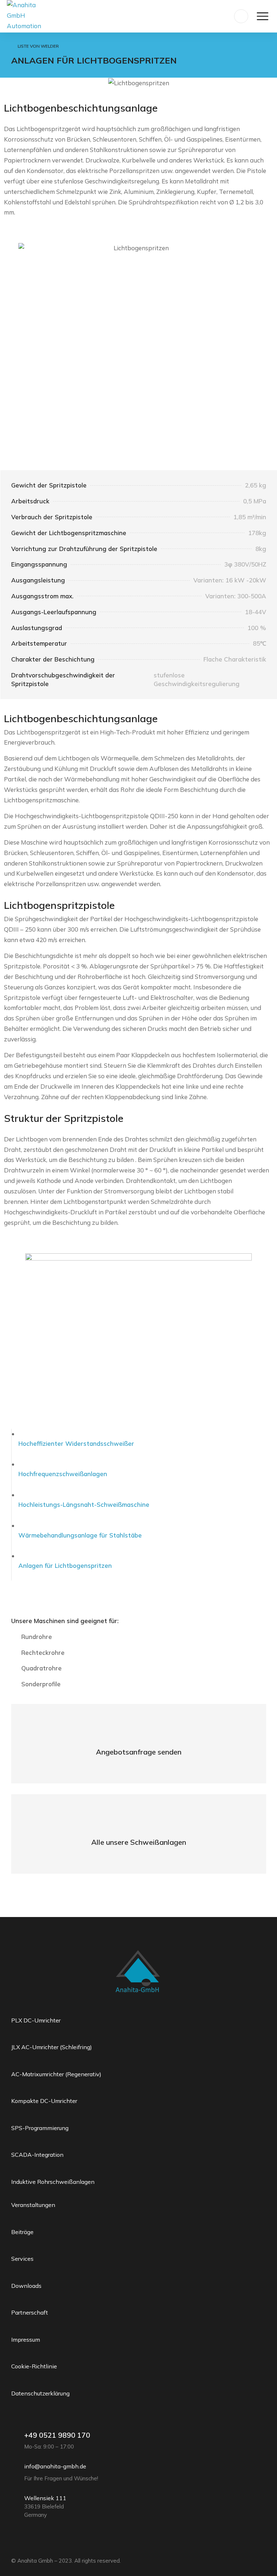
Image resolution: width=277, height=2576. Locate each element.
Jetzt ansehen (139, 1843)
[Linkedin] (8, 2549)
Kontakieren (138, 1753)
